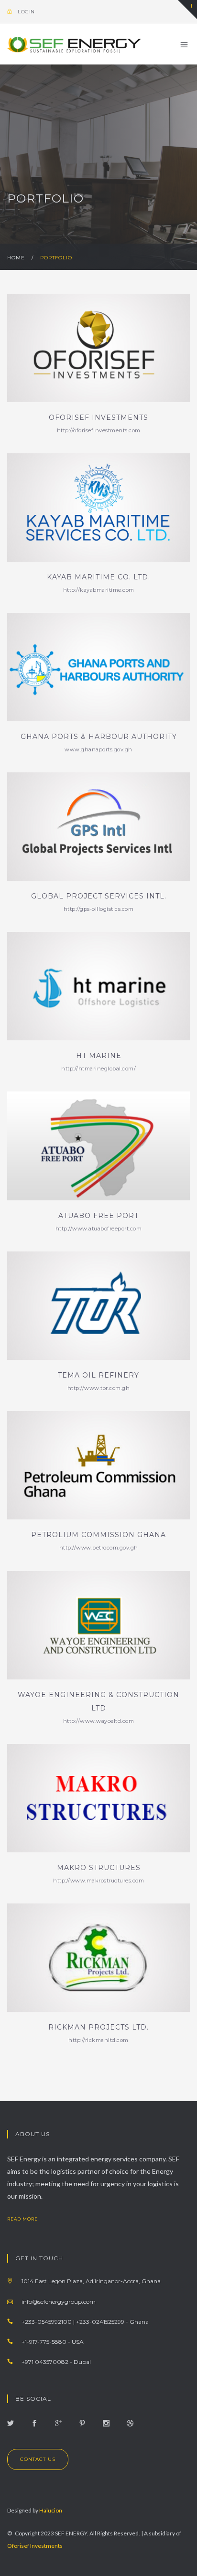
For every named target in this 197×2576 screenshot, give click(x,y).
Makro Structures (99, 1868)
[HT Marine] (98, 986)
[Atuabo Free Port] (98, 1146)
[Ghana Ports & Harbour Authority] (98, 667)
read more (23, 2219)
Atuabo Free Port (98, 1216)
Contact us (38, 2459)
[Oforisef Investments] (98, 348)
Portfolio (56, 258)
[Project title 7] (98, 1798)
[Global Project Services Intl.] (98, 827)
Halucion (51, 2510)
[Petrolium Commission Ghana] (98, 1465)
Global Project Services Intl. (99, 896)
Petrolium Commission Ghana (98, 1535)
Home (16, 258)
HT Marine (99, 1056)
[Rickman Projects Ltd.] (98, 1958)
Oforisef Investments (98, 417)
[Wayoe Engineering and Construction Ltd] (98, 1625)
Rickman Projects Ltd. (98, 2027)
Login (26, 12)
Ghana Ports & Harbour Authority (99, 737)
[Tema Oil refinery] (98, 1306)
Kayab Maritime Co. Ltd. (98, 577)
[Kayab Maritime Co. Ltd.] (98, 508)
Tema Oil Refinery (98, 1375)
